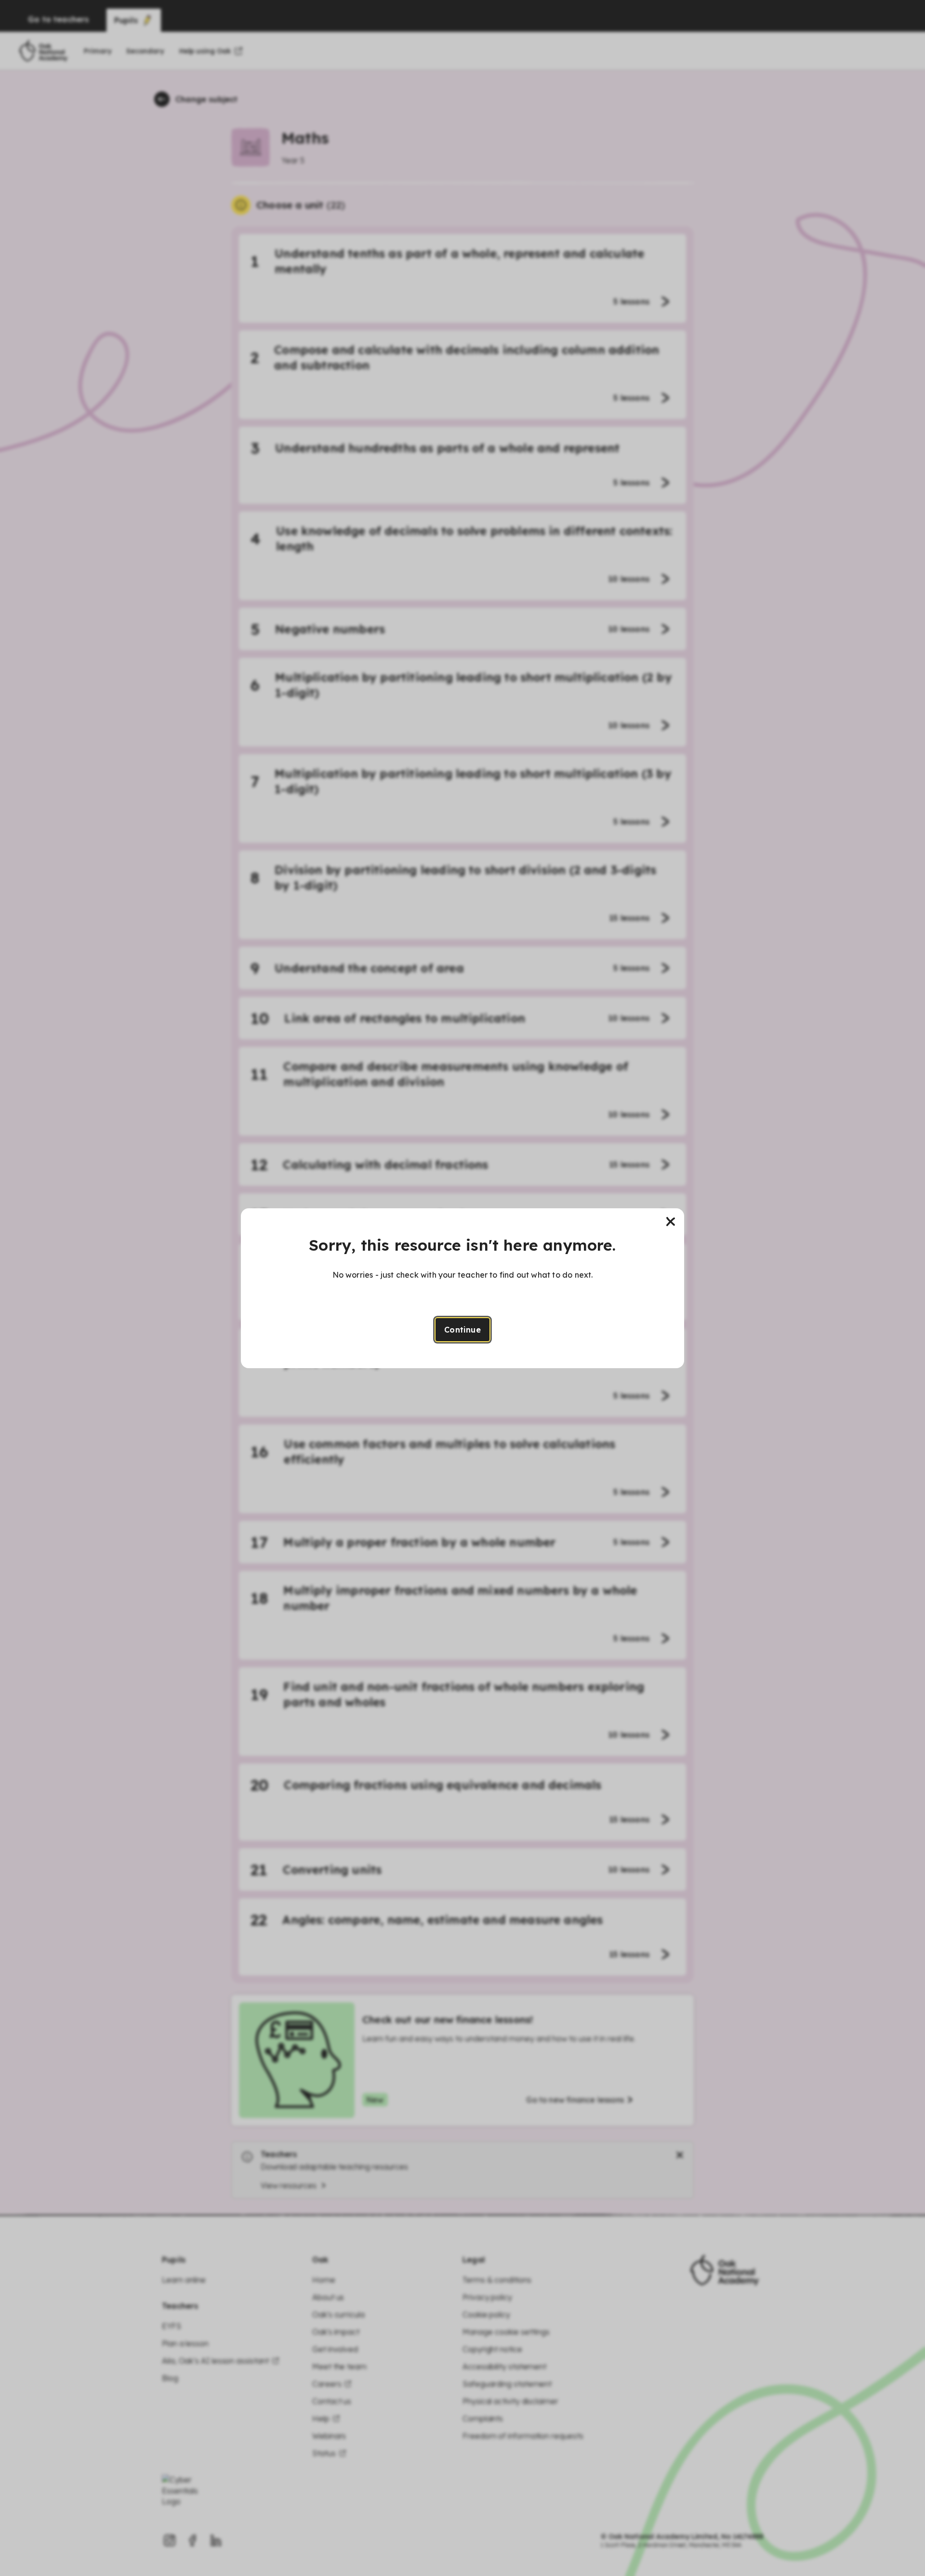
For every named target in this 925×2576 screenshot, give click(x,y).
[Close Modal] (671, 1222)
